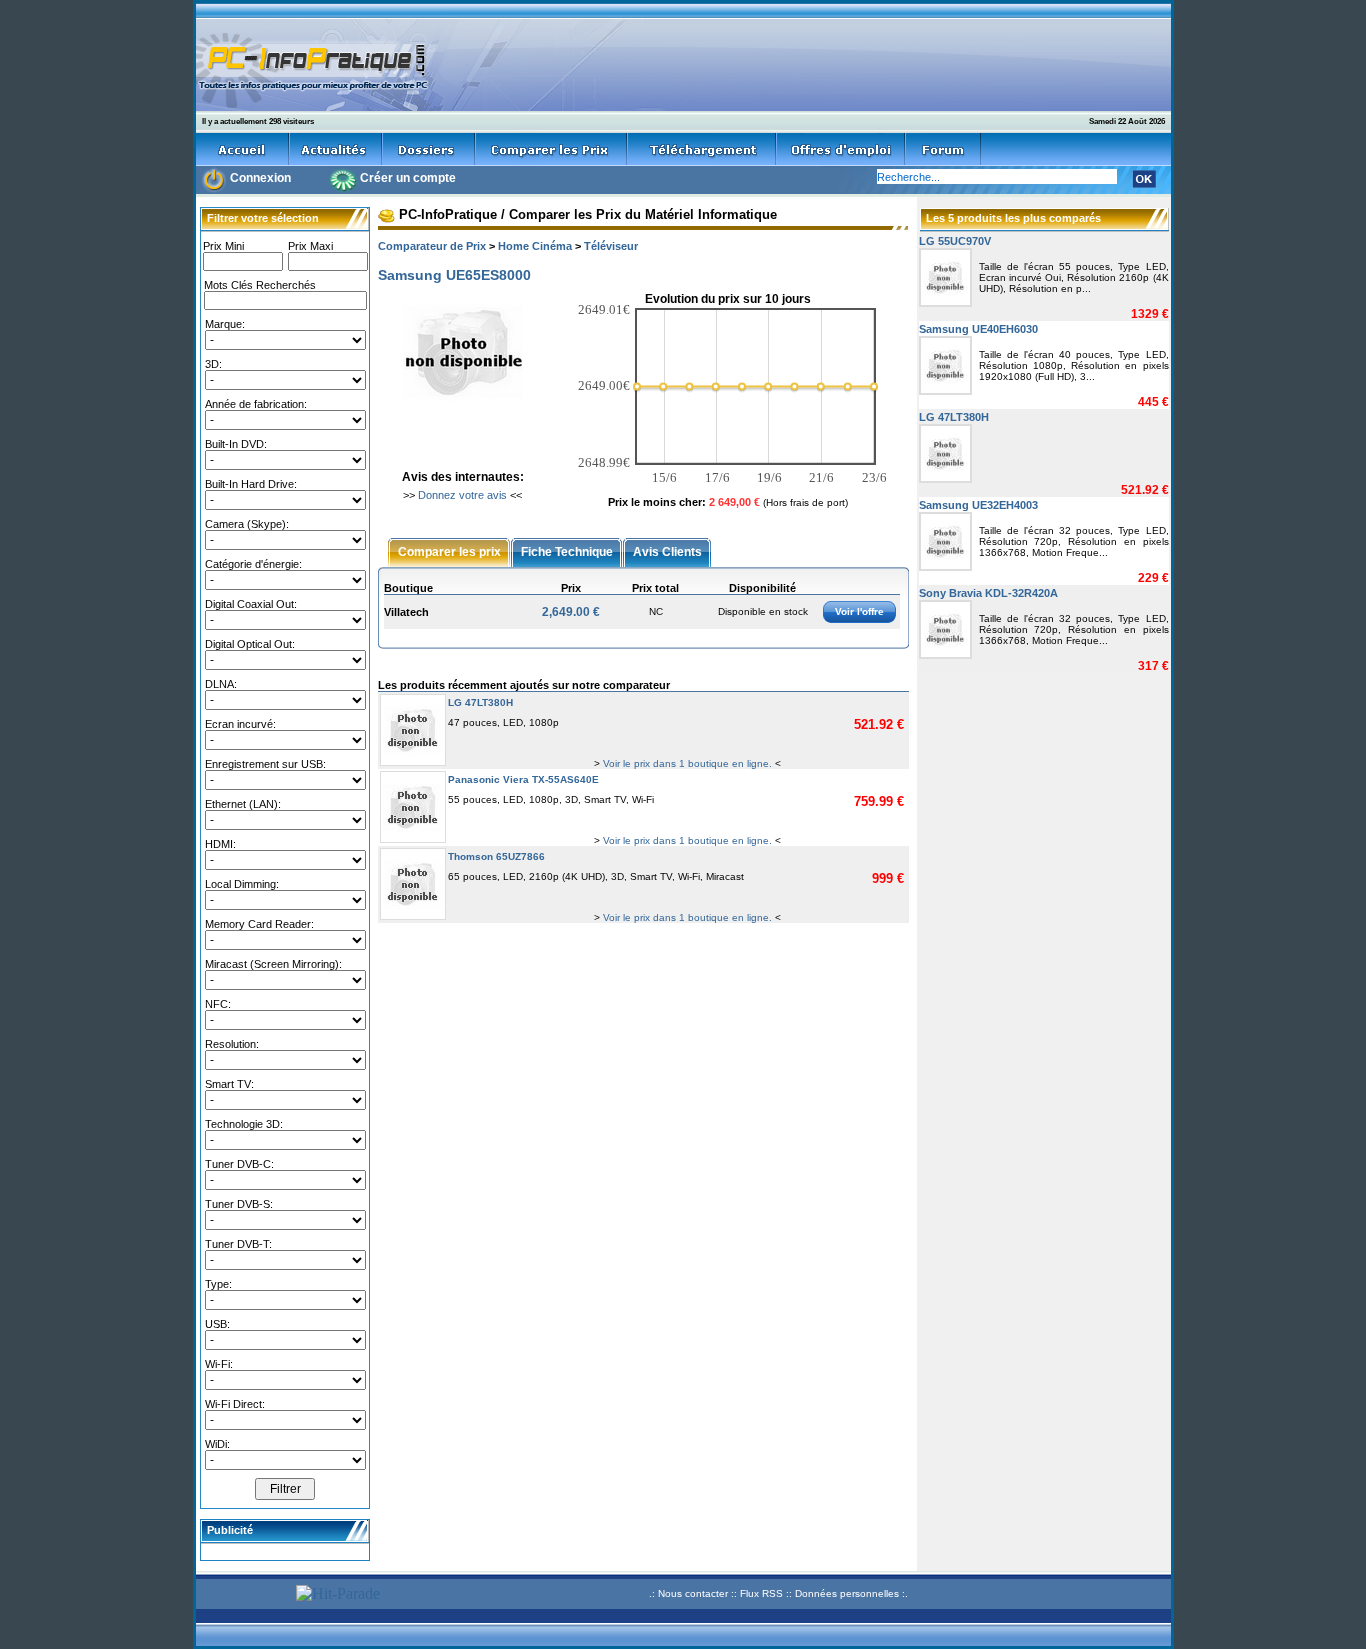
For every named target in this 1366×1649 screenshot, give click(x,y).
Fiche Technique (567, 551)
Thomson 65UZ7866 (496, 856)
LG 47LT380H (480, 702)
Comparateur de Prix (432, 246)
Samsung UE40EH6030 (978, 329)
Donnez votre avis (462, 495)
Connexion (260, 178)
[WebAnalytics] (243, 1596)
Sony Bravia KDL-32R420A (988, 593)
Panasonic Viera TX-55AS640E (523, 779)
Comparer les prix (449, 551)
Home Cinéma (535, 246)
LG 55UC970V (955, 241)
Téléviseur (611, 246)
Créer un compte (408, 178)
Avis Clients (667, 551)
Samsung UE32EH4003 (978, 505)
